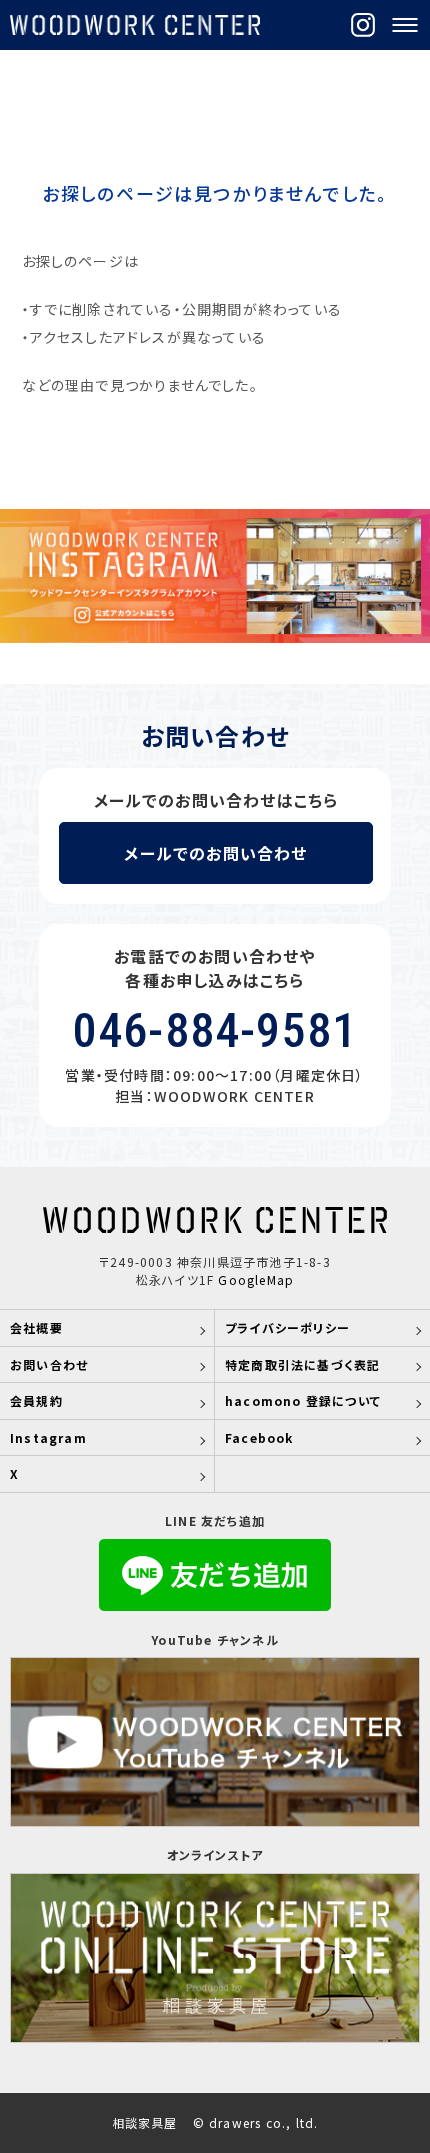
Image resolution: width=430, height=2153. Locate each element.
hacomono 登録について (303, 1400)
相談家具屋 (145, 2123)
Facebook (259, 1437)
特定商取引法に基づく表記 (302, 1364)
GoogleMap (256, 1279)
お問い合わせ (49, 1364)
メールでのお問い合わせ (215, 853)
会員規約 (36, 1400)
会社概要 (36, 1327)
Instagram (48, 1437)
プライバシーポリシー (287, 1327)
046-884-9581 (215, 1031)
